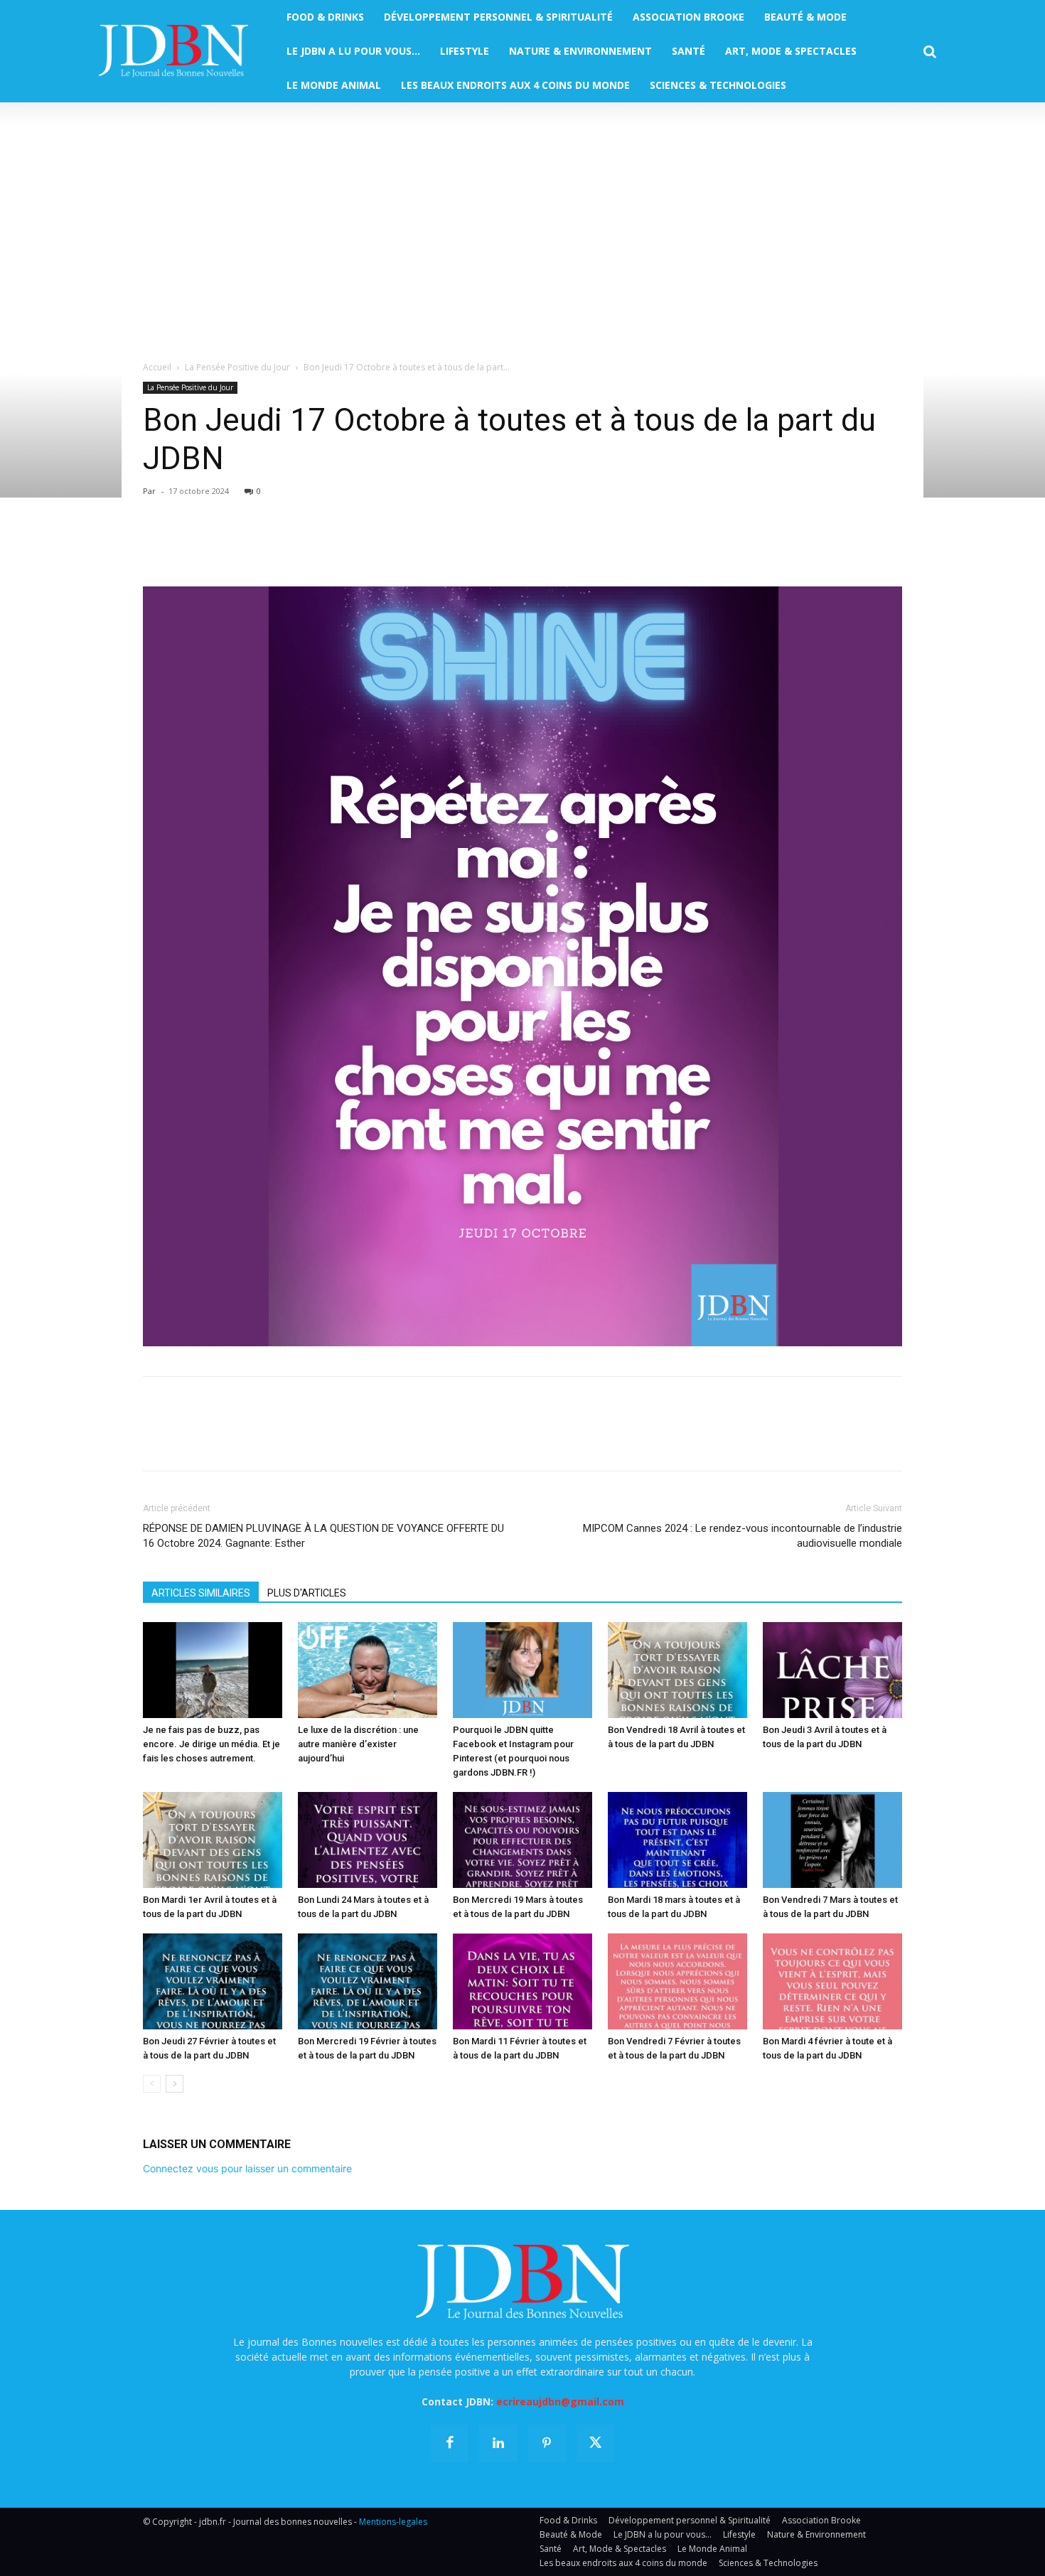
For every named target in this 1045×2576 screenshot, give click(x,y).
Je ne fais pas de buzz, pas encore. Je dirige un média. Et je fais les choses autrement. (211, 1744)
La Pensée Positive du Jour (237, 367)
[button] (930, 52)
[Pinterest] (223, 546)
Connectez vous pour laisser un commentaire (247, 2168)
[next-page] (175, 2084)
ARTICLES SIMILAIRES (201, 1593)
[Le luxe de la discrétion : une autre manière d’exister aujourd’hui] (368, 1670)
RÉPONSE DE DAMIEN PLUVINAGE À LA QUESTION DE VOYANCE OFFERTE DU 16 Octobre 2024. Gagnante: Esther (323, 1536)
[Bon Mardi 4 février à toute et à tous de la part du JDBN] (832, 1981)
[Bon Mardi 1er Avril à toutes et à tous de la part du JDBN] (213, 1840)
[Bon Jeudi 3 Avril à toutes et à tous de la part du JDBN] (832, 1670)
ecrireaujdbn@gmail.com (560, 2401)
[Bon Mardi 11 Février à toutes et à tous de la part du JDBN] (522, 1981)
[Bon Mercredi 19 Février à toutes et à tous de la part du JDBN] (368, 1981)
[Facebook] (157, 546)
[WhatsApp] (255, 546)
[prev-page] (152, 2084)
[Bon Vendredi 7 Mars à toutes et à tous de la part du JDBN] (832, 1840)
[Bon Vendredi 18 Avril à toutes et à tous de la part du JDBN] (677, 1670)
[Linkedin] (288, 546)
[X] (190, 546)
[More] (321, 546)
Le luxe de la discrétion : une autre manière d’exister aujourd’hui (358, 1744)
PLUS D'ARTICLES (307, 1593)
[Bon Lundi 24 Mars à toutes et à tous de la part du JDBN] (368, 1840)
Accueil (157, 367)
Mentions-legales (393, 2522)
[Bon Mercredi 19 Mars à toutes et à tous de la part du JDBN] (522, 1840)
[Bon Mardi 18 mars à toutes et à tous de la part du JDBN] (677, 1840)
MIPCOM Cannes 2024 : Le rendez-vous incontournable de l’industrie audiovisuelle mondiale (743, 1536)
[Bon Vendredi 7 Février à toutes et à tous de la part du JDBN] (677, 1981)
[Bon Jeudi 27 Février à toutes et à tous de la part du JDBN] (213, 1981)
